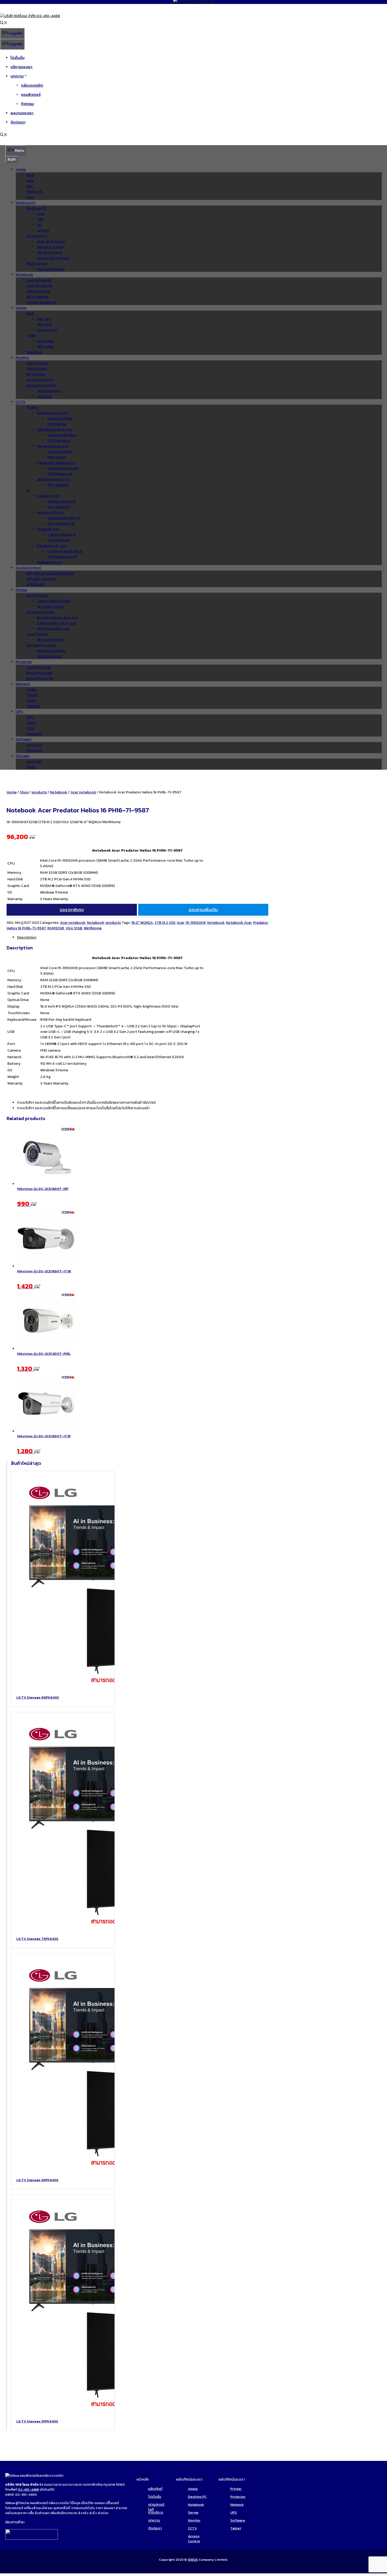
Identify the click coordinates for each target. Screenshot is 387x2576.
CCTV (21, 402)
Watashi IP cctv (50, 562)
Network (23, 684)
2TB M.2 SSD (165, 923)
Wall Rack (34, 352)
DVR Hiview (57, 457)
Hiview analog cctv (53, 446)
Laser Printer (37, 634)
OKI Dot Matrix (49, 656)
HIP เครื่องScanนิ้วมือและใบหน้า (50, 573)
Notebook (24, 275)
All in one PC (37, 236)
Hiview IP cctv (48, 529)
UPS (19, 712)
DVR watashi (58, 485)
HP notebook (38, 297)
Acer (41, 214)
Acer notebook (39, 280)
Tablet (236, 2528)
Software (24, 739)
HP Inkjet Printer (51, 607)
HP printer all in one (53, 629)
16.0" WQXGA (142, 923)
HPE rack (44, 324)
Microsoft (35, 750)
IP (28, 490)
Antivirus (34, 745)
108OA (193, 2560)
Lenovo (43, 230)
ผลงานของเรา (22, 113)
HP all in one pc (50, 252)
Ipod (30, 175)
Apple (21, 170)
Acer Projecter (39, 667)
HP (39, 225)
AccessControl (28, 568)
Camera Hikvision (62, 435)
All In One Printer (40, 612)
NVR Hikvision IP (61, 524)
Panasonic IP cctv (52, 546)
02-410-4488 (28, 2489)
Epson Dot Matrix (51, 651)
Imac (30, 197)
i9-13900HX (196, 923)
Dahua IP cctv (48, 496)
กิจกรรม (28, 104)
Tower (31, 335)
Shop (24, 792)
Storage (23, 756)
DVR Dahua (57, 424)
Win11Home (93, 928)
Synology (34, 761)
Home (12, 792)
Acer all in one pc (51, 241)
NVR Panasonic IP (62, 557)
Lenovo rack (47, 330)
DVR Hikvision (59, 441)
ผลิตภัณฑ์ (155, 2489)
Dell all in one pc (51, 247)
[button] (4, 23)
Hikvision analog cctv (55, 430)
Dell (40, 219)
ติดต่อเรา (18, 122)
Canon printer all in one (56, 623)
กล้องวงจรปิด (32, 85)
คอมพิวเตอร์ (31, 95)
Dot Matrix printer (41, 645)
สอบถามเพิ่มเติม (203, 910)
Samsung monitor (41, 385)
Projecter (24, 662)
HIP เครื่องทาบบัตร (41, 579)
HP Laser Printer (50, 640)
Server (21, 308)
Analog (33, 407)
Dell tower (45, 341)
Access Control (194, 2539)
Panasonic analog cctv (56, 463)
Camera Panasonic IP (65, 551)
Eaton (31, 723)
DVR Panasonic (60, 474)
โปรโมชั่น (18, 58)
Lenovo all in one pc (53, 258)
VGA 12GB (74, 928)
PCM (30, 728)
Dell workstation (51, 269)
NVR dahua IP (59, 507)
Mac (30, 186)
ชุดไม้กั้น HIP (36, 584)
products (39, 792)
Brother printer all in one (58, 618)
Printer (22, 590)
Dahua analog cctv (53, 413)
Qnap (31, 767)
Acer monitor (37, 363)
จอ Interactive (49, 391)
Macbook (34, 192)
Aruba (31, 690)
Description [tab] (27, 937)
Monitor (23, 358)
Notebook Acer (239, 923)
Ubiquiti (33, 706)
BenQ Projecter (39, 673)
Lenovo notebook (41, 302)
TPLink (32, 695)
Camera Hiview (60, 452)
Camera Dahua (60, 418)
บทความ (17, 76)
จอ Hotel (44, 396)
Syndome (34, 734)
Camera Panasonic (63, 468)
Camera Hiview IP (62, 535)
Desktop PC (26, 203)
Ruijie (31, 701)
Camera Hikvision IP (64, 518)
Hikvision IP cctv (50, 512)
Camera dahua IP (62, 501)
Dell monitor (37, 369)
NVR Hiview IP (59, 540)
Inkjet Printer (37, 595)
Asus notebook (39, 286)
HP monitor (36, 374)
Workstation (37, 264)
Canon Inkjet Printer (54, 601)
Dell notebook (39, 291)
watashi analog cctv (54, 479)
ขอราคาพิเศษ (72, 910)
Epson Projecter (40, 678)
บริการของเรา (21, 67)
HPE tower (45, 347)
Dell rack (44, 319)
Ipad (30, 181)
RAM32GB (56, 928)
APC (30, 717)
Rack (30, 313)
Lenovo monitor (40, 380)
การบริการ (156, 2512)
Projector (238, 2497)
